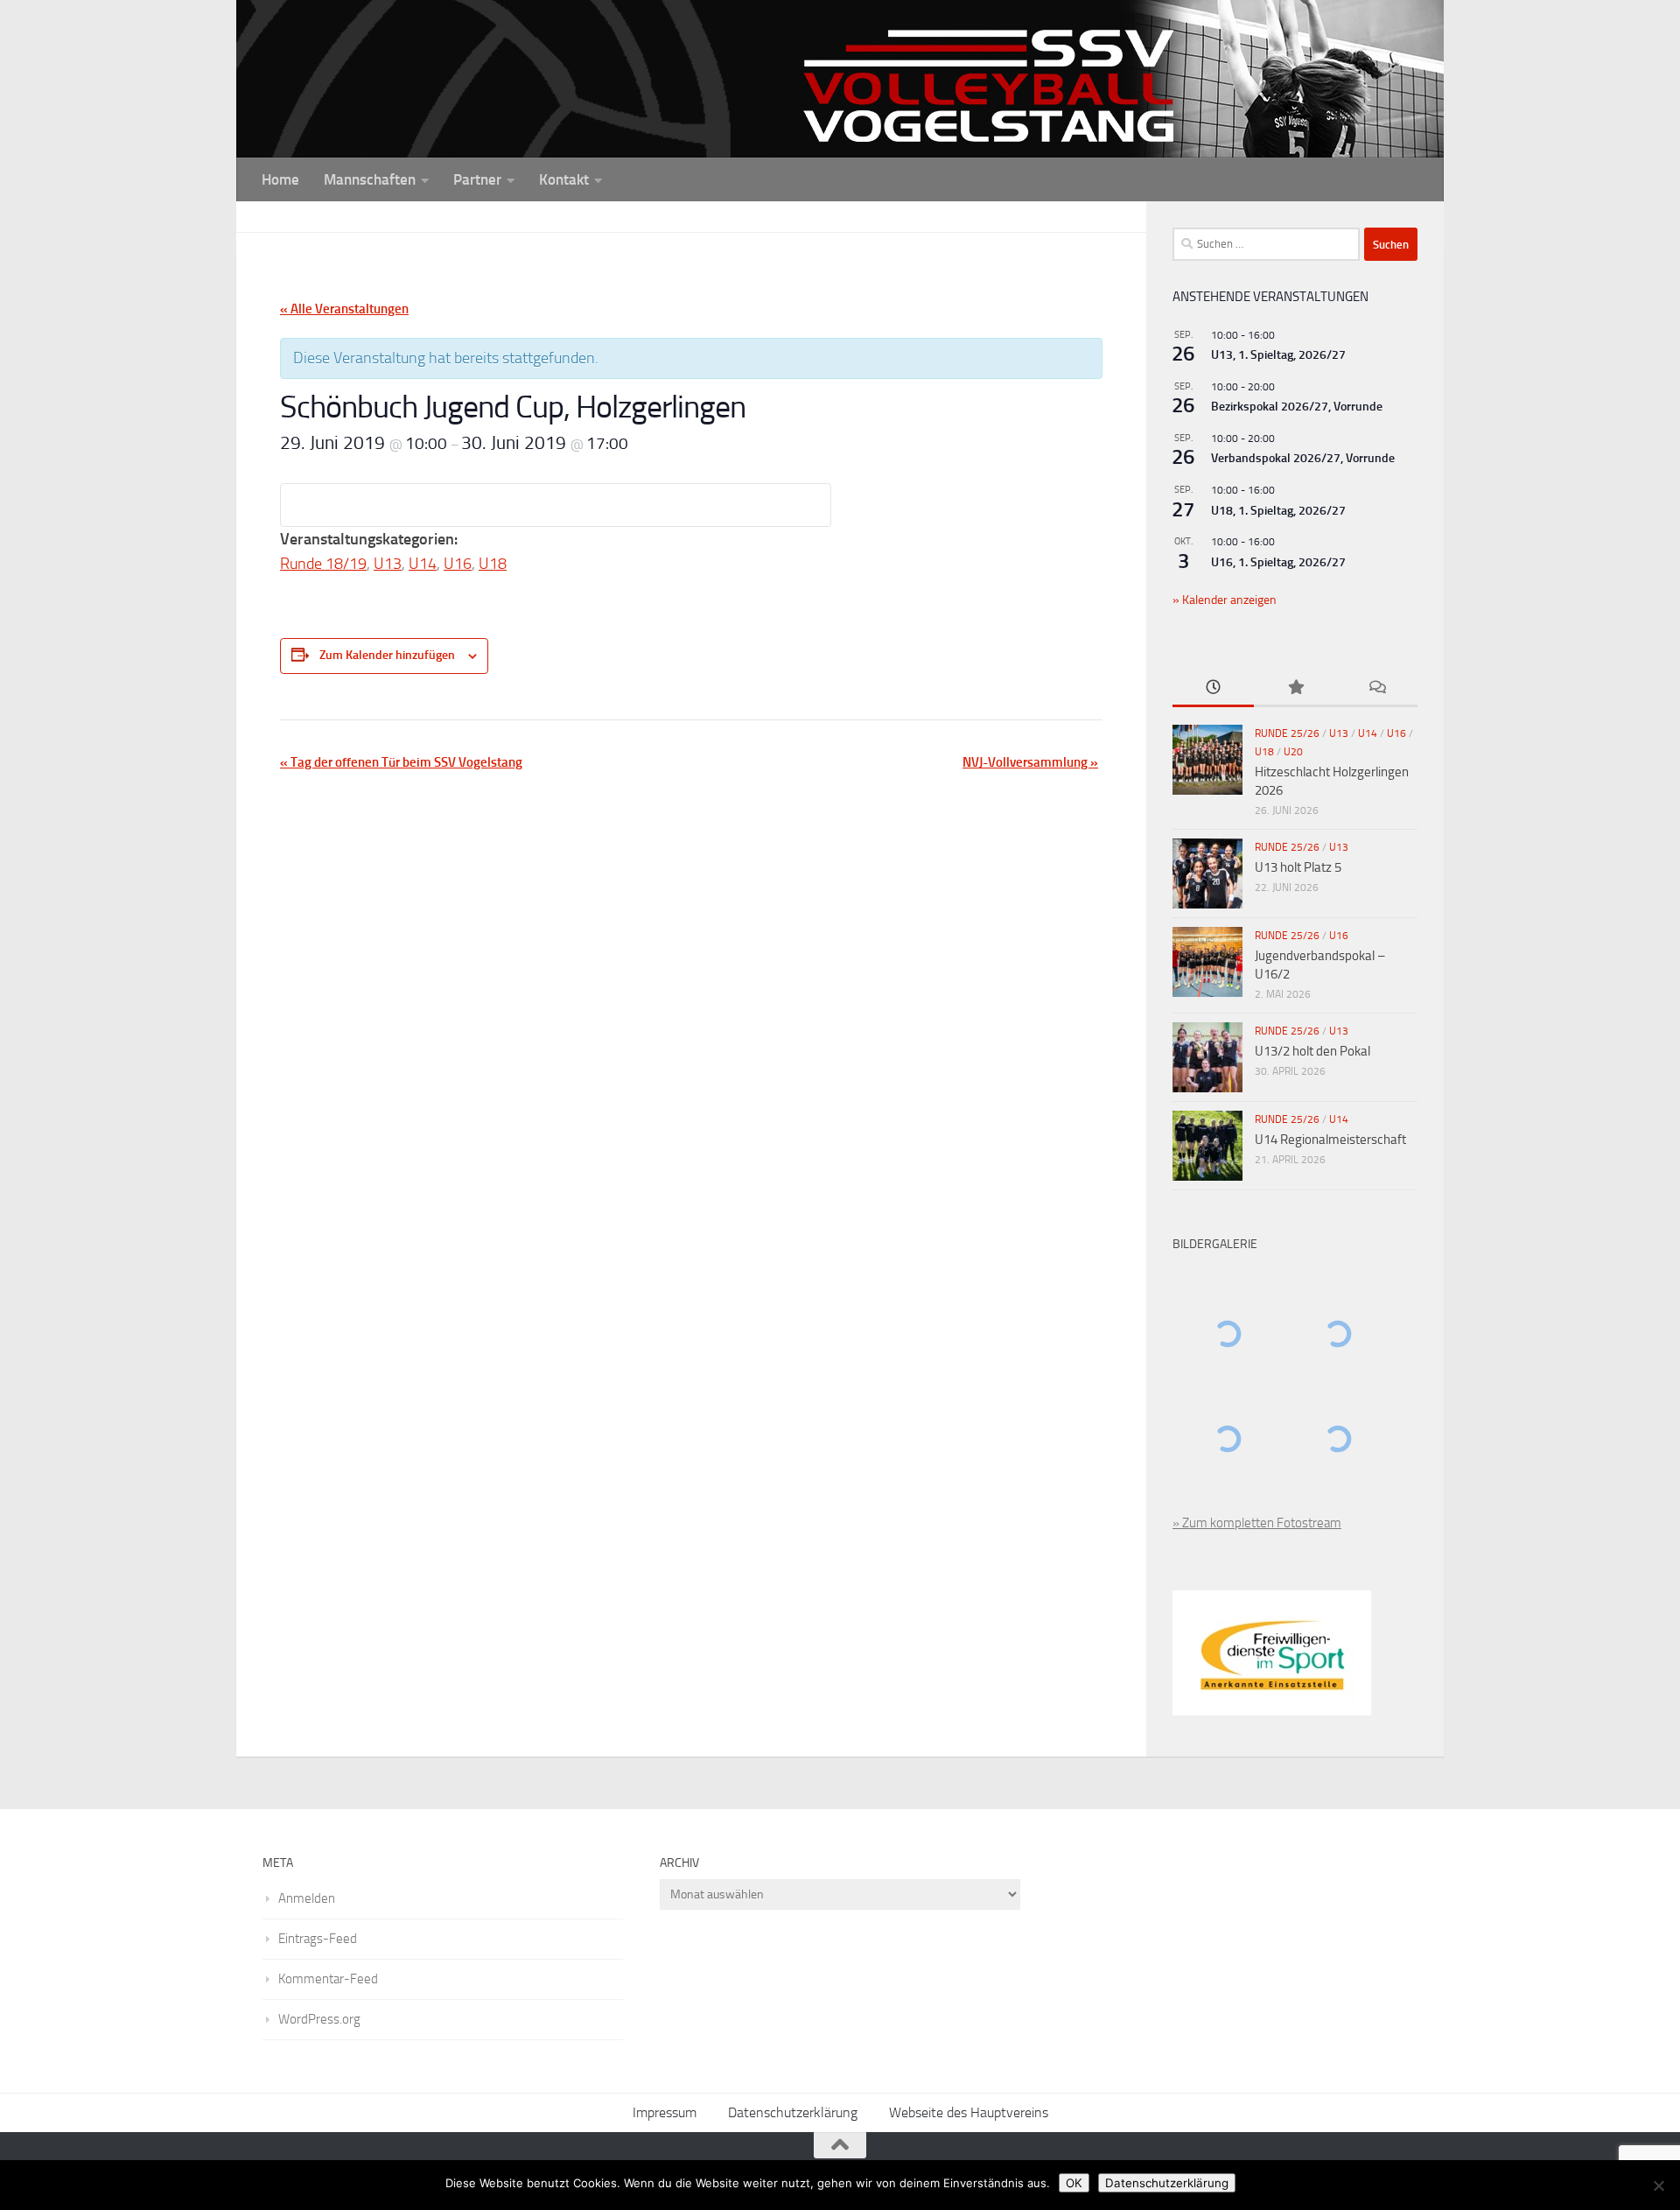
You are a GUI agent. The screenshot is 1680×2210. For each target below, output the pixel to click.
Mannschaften (370, 179)
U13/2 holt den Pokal (1312, 1051)
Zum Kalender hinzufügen (387, 655)
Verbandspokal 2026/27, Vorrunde (1303, 458)
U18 (493, 564)
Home (280, 179)
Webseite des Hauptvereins (969, 2112)
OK (1074, 2183)
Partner (477, 179)
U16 (458, 564)
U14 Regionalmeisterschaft (1330, 1140)
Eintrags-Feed (318, 1939)
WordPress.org (319, 2019)
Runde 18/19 (323, 564)
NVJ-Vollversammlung (1030, 762)
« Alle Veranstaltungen (344, 309)
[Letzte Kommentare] (1377, 688)
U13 (388, 564)
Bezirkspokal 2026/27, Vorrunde (1297, 407)
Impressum (665, 2112)
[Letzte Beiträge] (1213, 688)
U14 (423, 564)
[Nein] (1658, 2185)
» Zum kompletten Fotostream (1257, 1523)
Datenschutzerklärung (793, 2112)
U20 (1293, 752)
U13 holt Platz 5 (1298, 867)
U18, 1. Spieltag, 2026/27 (1278, 511)
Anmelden (307, 1898)
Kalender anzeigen (1228, 600)
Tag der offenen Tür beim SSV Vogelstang (401, 762)
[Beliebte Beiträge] (1295, 688)
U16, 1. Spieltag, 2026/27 (1278, 562)
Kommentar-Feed (328, 1979)
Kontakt (564, 179)
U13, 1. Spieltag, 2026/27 (1278, 355)
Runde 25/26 (1287, 733)
